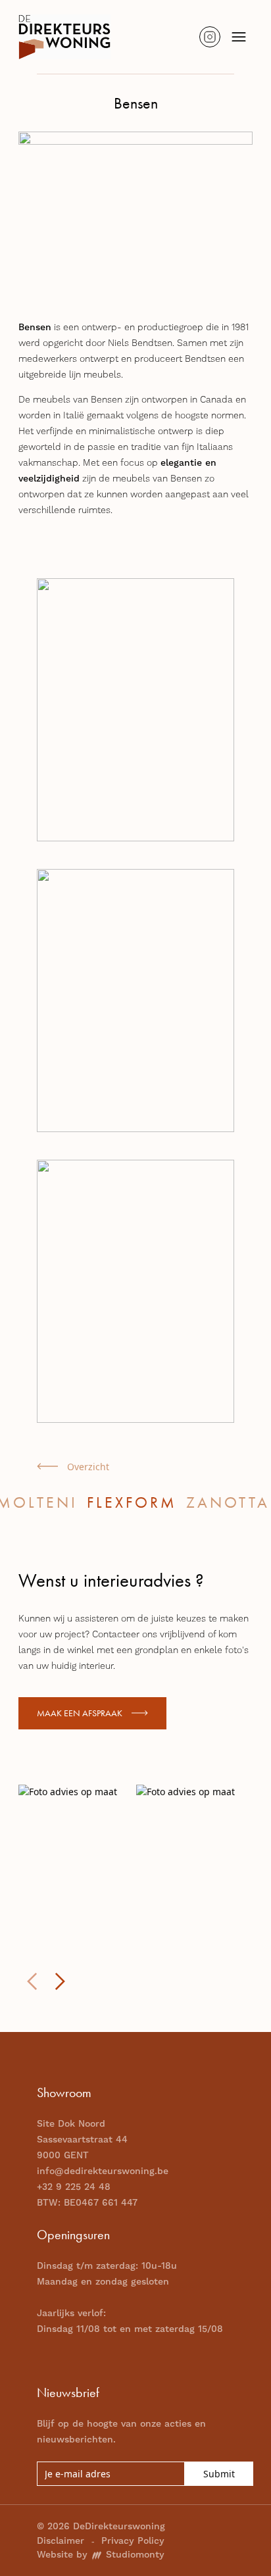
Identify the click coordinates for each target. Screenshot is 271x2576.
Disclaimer (61, 2541)
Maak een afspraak (80, 1713)
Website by (101, 2555)
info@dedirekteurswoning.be (103, 2171)
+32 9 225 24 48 (74, 2187)
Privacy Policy (133, 2541)
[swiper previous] (32, 1981)
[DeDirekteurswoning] (64, 37)
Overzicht (88, 1467)
